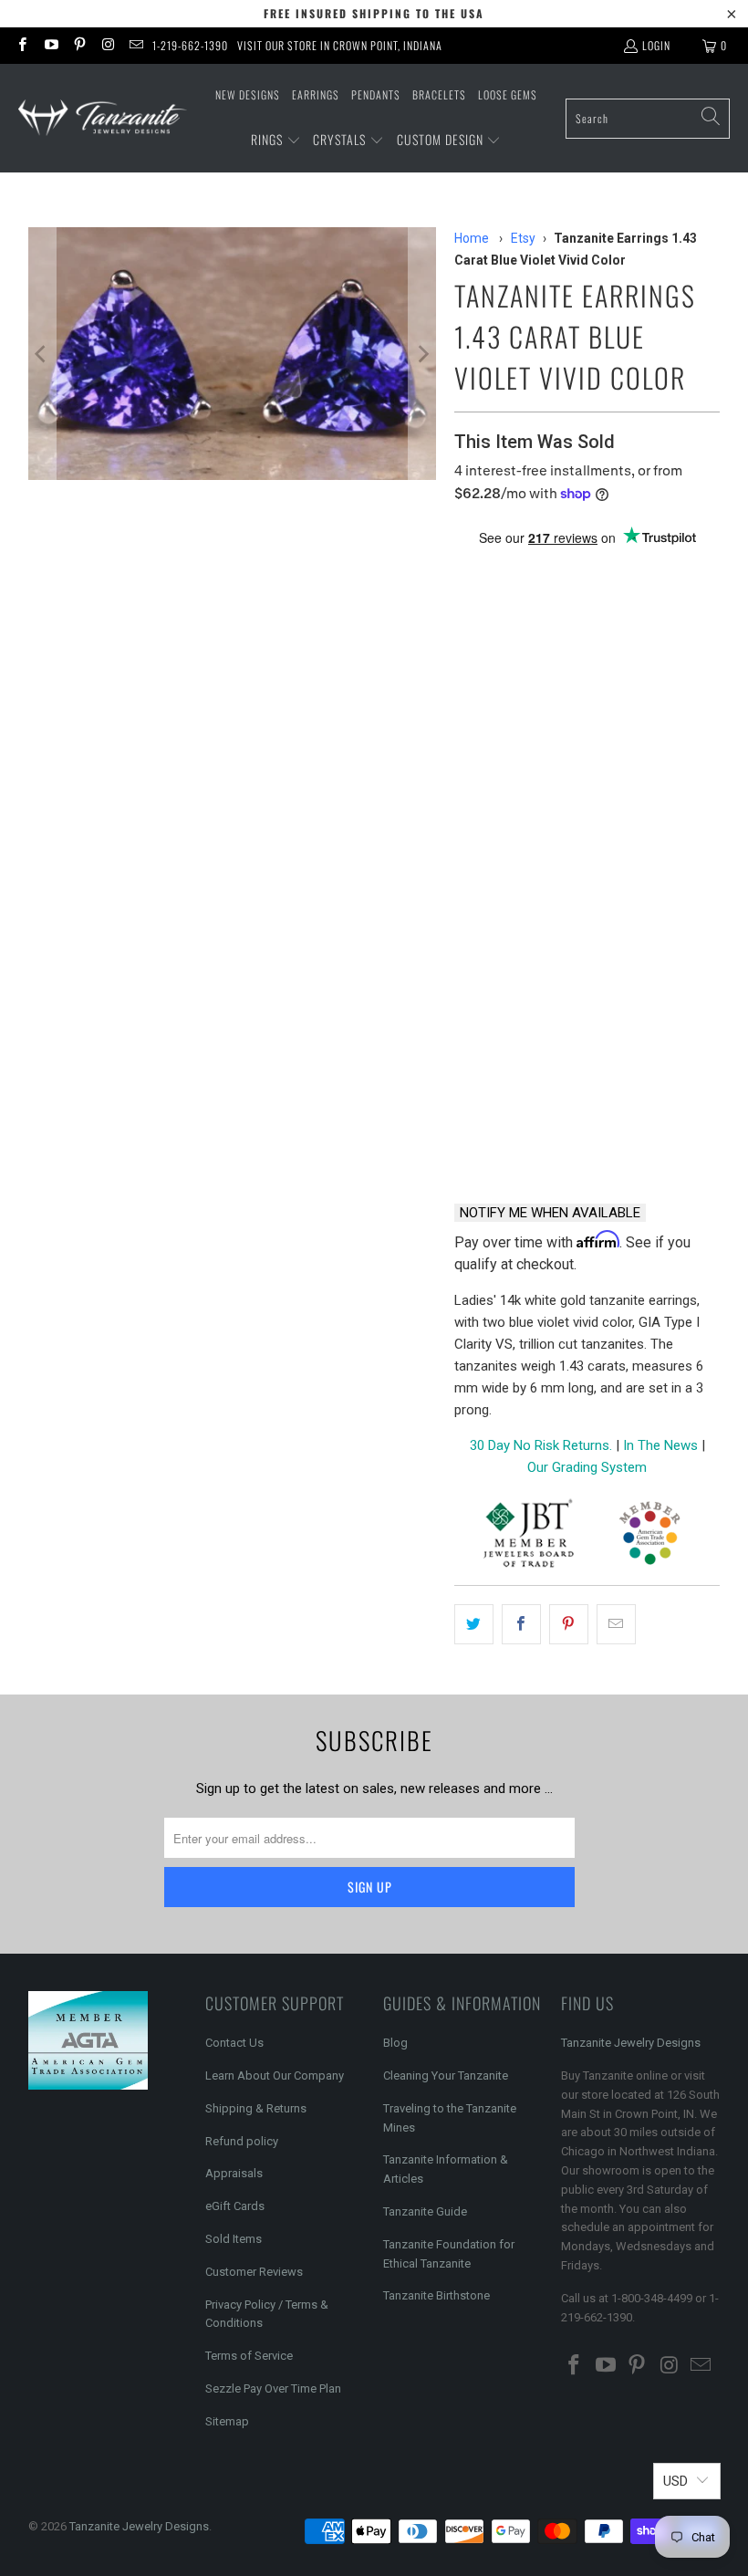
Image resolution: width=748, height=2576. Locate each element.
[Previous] (42, 354)
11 (610, 834)
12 (473, 883)
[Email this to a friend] (616, 1624)
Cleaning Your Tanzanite (446, 2075)
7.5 (560, 784)
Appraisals (234, 2173)
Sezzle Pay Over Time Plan (273, 2388)
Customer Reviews (254, 2272)
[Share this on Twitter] (474, 1624)
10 (516, 834)
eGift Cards (235, 2206)
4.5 (560, 735)
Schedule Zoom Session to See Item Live (587, 996)
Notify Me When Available (550, 1213)
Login (656, 45)
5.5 (648, 735)
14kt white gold (515, 603)
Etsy (523, 238)
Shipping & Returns (256, 2108)
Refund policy (242, 2141)
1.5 (560, 686)
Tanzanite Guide (425, 2211)
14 (660, 883)
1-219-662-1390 (190, 45)
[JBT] (529, 1536)
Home (472, 238)
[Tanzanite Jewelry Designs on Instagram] (107, 45)
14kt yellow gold (648, 603)
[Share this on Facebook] (521, 1624)
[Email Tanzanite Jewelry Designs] (135, 45)
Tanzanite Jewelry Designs (631, 2043)
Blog (395, 2043)
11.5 (657, 834)
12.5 (519, 883)
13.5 (613, 883)
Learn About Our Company (275, 2075)
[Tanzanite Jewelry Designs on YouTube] (50, 45)
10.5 (563, 834)
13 (566, 883)
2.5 (648, 686)
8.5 (648, 784)
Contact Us (234, 2043)
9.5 (473, 834)
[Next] (422, 354)
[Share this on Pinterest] (569, 1624)
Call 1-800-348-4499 (516, 1142)
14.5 (476, 932)
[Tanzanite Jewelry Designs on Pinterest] (79, 45)
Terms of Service (249, 2356)
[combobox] (648, 119)
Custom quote (657, 1142)
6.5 (473, 784)
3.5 (473, 735)
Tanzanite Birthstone (436, 2295)
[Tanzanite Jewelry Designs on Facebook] (21, 45)
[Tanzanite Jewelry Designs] (103, 118)
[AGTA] (649, 1536)
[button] (276, 141)
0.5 (473, 686)
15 (523, 932)
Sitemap (227, 2421)
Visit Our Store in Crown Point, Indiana (340, 45)
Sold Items (234, 2239)
